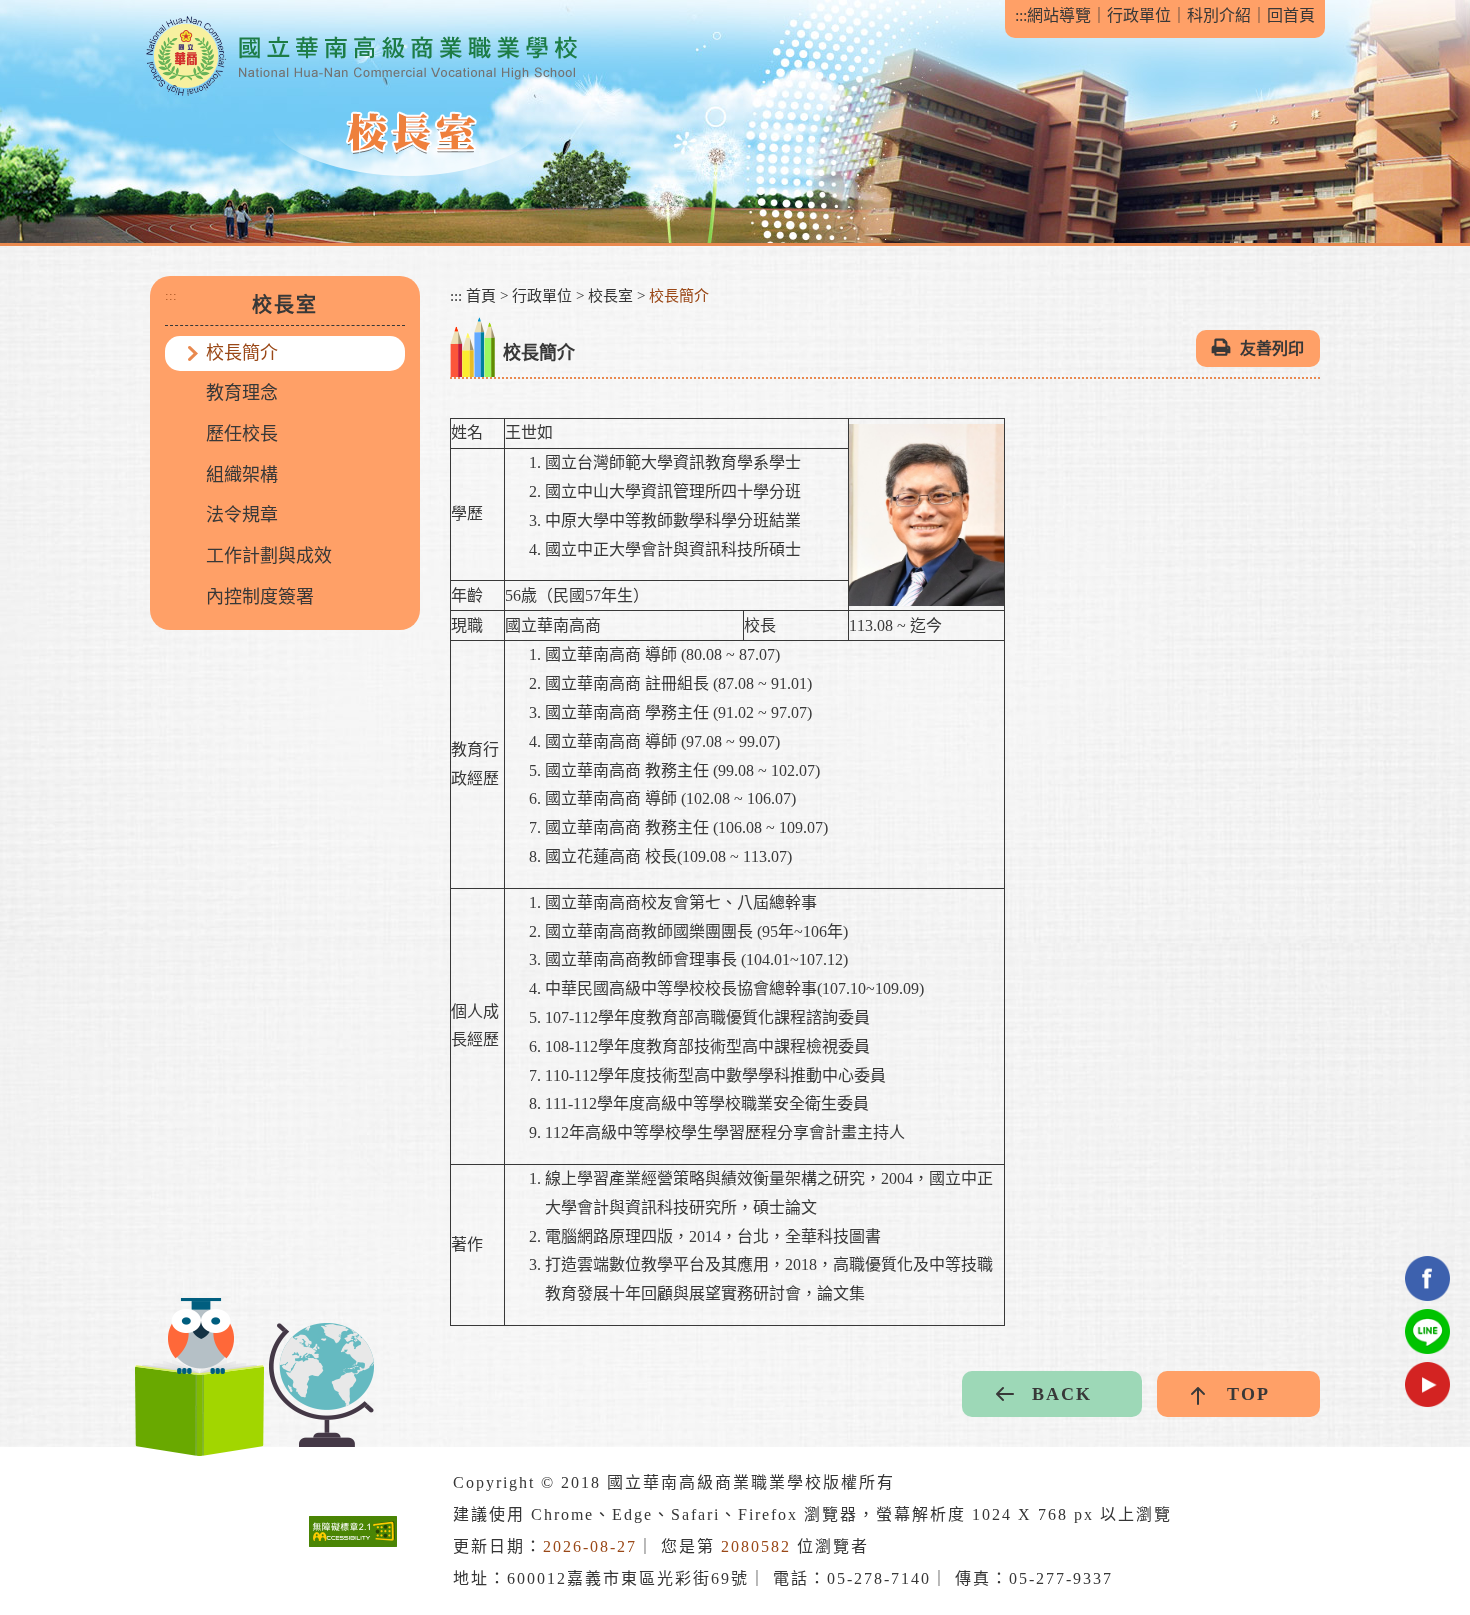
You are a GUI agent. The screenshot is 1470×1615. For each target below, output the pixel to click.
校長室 (610, 296)
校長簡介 (242, 353)
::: (1021, 15)
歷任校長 (242, 434)
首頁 (481, 296)
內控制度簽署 (260, 597)
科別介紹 (1219, 15)
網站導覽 (1059, 15)
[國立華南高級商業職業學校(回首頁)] (361, 56)
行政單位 (1139, 15)
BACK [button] (1062, 1394)
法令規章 (242, 515)
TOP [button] (1248, 1394)
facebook (1427, 1278)
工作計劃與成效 (269, 556)
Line (1427, 1331)
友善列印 (1272, 348)
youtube (1427, 1384)
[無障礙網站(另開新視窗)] (353, 1531)
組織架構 (242, 475)
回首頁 (1291, 15)
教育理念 (242, 393)
